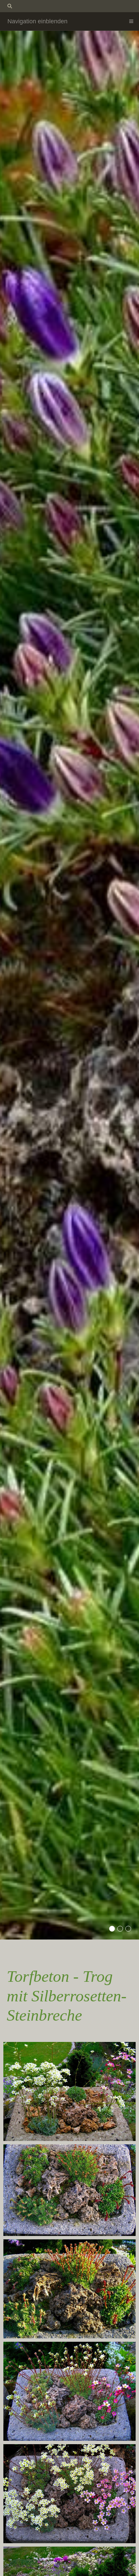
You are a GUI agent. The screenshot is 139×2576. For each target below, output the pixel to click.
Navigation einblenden (37, 21)
